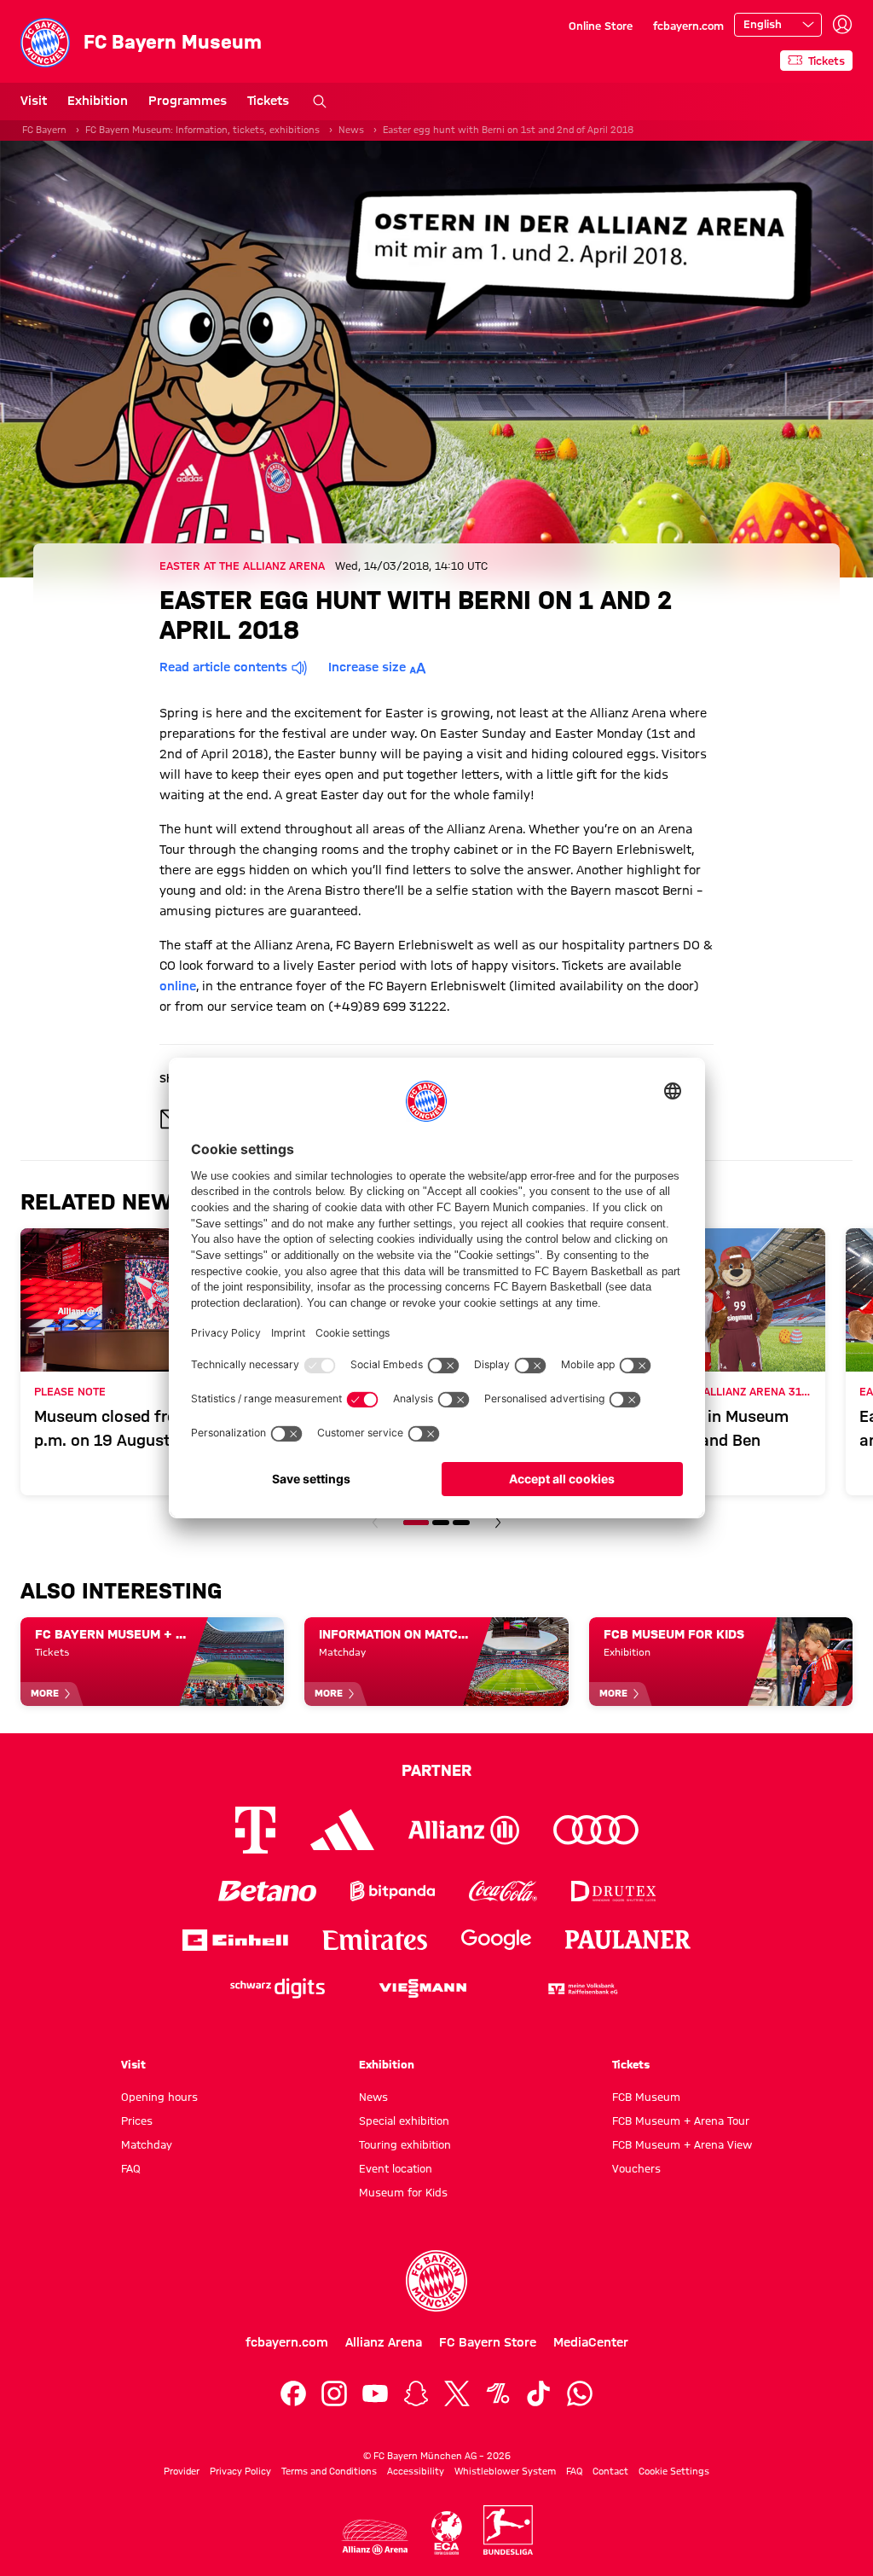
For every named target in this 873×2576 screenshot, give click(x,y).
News (351, 130)
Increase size (367, 667)
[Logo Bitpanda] (393, 1891)
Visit (34, 101)
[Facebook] (293, 2393)
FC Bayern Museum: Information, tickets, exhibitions (202, 130)
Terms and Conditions (329, 2471)
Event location (396, 2168)
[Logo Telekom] (255, 1830)
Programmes (188, 101)
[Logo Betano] (267, 1891)
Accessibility (416, 2471)
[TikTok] (539, 2393)
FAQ (131, 2168)
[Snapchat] (416, 2393)
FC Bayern (44, 130)
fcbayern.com (688, 26)
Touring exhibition (405, 2144)
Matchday (147, 2144)
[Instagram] (334, 2393)
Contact (610, 2471)
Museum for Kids (403, 2192)
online (178, 986)
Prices (137, 2121)
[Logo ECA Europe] (447, 2533)
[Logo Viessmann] (423, 1988)
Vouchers (636, 2168)
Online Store (601, 26)
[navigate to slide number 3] (461, 1523)
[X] (457, 2393)
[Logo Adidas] (342, 1830)
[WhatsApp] (580, 2393)
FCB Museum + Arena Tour (681, 2121)
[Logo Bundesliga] (508, 2530)
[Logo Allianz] (464, 1830)
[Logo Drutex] (613, 1891)
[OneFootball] (498, 2393)
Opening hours (159, 2097)
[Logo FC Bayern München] (436, 2281)
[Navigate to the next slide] (498, 1523)
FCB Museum (646, 2097)
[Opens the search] (320, 102)
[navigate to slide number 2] (441, 1523)
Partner (436, 1770)
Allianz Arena (384, 2342)
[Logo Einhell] (235, 1940)
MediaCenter (591, 2342)
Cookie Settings (674, 2471)
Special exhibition (404, 2121)
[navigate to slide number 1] (416, 1523)
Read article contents (223, 667)
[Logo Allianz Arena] (375, 2537)
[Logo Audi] (596, 1830)
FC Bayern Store (488, 2342)
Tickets (268, 101)
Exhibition (98, 101)
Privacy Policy (240, 2471)
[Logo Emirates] (375, 1940)
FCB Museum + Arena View (682, 2144)
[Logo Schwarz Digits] (278, 1989)
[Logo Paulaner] (628, 1940)
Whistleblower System (505, 2471)
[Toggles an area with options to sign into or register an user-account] (842, 25)
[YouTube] (375, 2393)
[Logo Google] (496, 1940)
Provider (182, 2471)
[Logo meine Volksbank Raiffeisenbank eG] (581, 1989)
